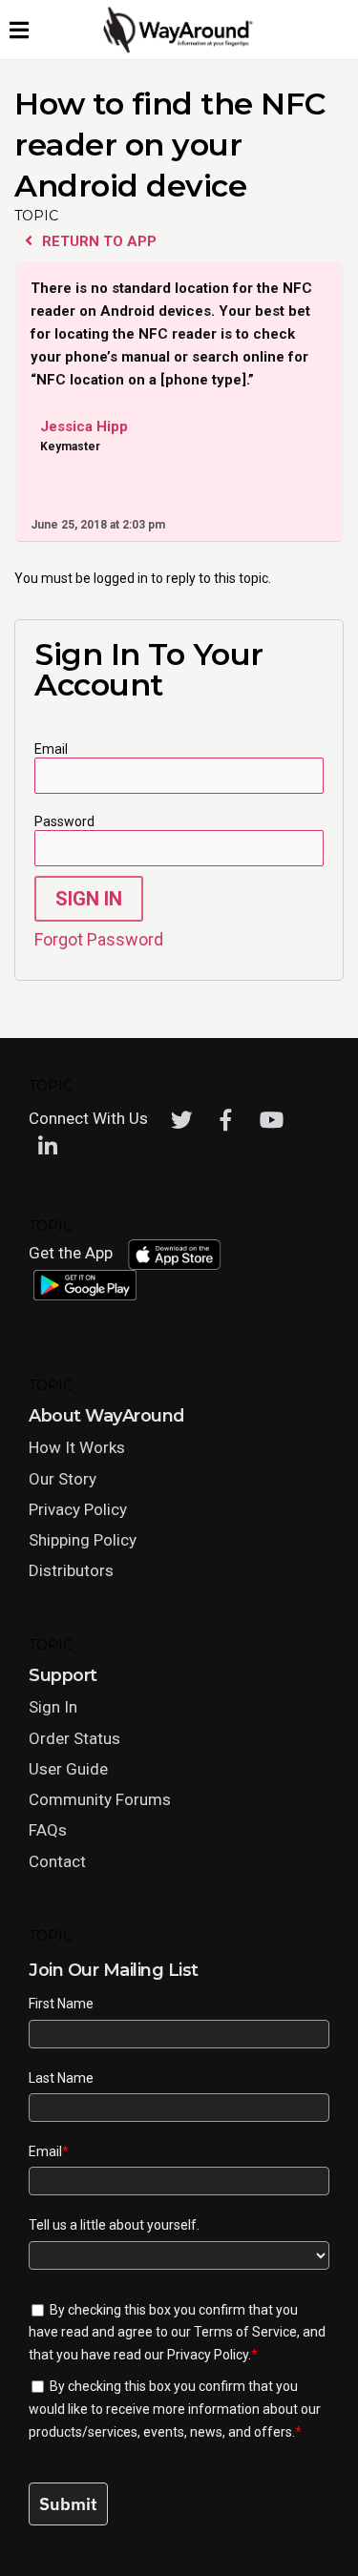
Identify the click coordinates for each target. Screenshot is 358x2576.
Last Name (61, 2078)
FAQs (48, 1830)
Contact (57, 1861)
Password (64, 821)
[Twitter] (182, 1120)
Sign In (89, 899)
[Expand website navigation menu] (19, 30)
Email (51, 749)
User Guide (68, 1769)
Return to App (97, 241)
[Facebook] (226, 1120)
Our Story (63, 1479)
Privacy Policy (78, 1509)
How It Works (77, 1447)
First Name (61, 2004)
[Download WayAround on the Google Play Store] (85, 1285)
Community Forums (100, 1799)
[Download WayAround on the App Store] (174, 1255)
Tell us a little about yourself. (114, 2225)
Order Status (74, 1738)
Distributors (71, 1570)
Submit (68, 2504)
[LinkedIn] (48, 1147)
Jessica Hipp (84, 427)
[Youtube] (272, 1120)
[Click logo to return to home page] (179, 49)
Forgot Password (99, 939)
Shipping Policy (83, 1540)
